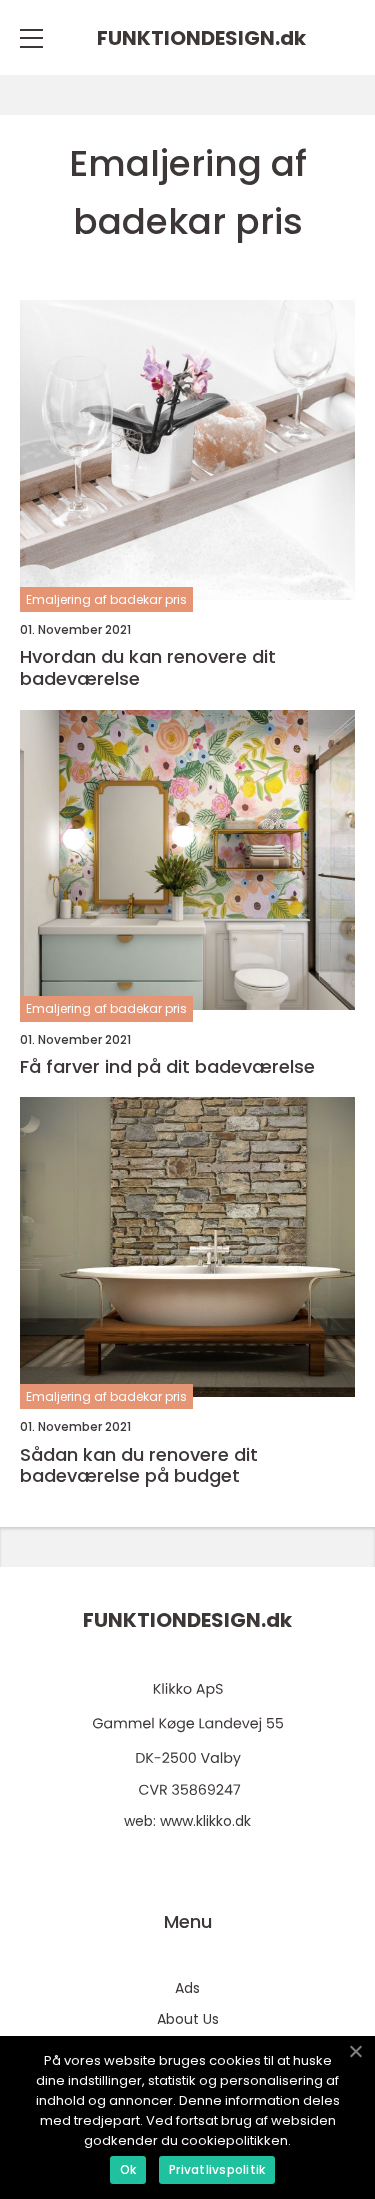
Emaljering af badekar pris (106, 599)
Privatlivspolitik (217, 2169)
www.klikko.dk (205, 1821)
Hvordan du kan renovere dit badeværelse (148, 667)
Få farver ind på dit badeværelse (167, 1067)
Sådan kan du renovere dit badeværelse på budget (139, 1465)
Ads (187, 1988)
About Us (188, 2019)
